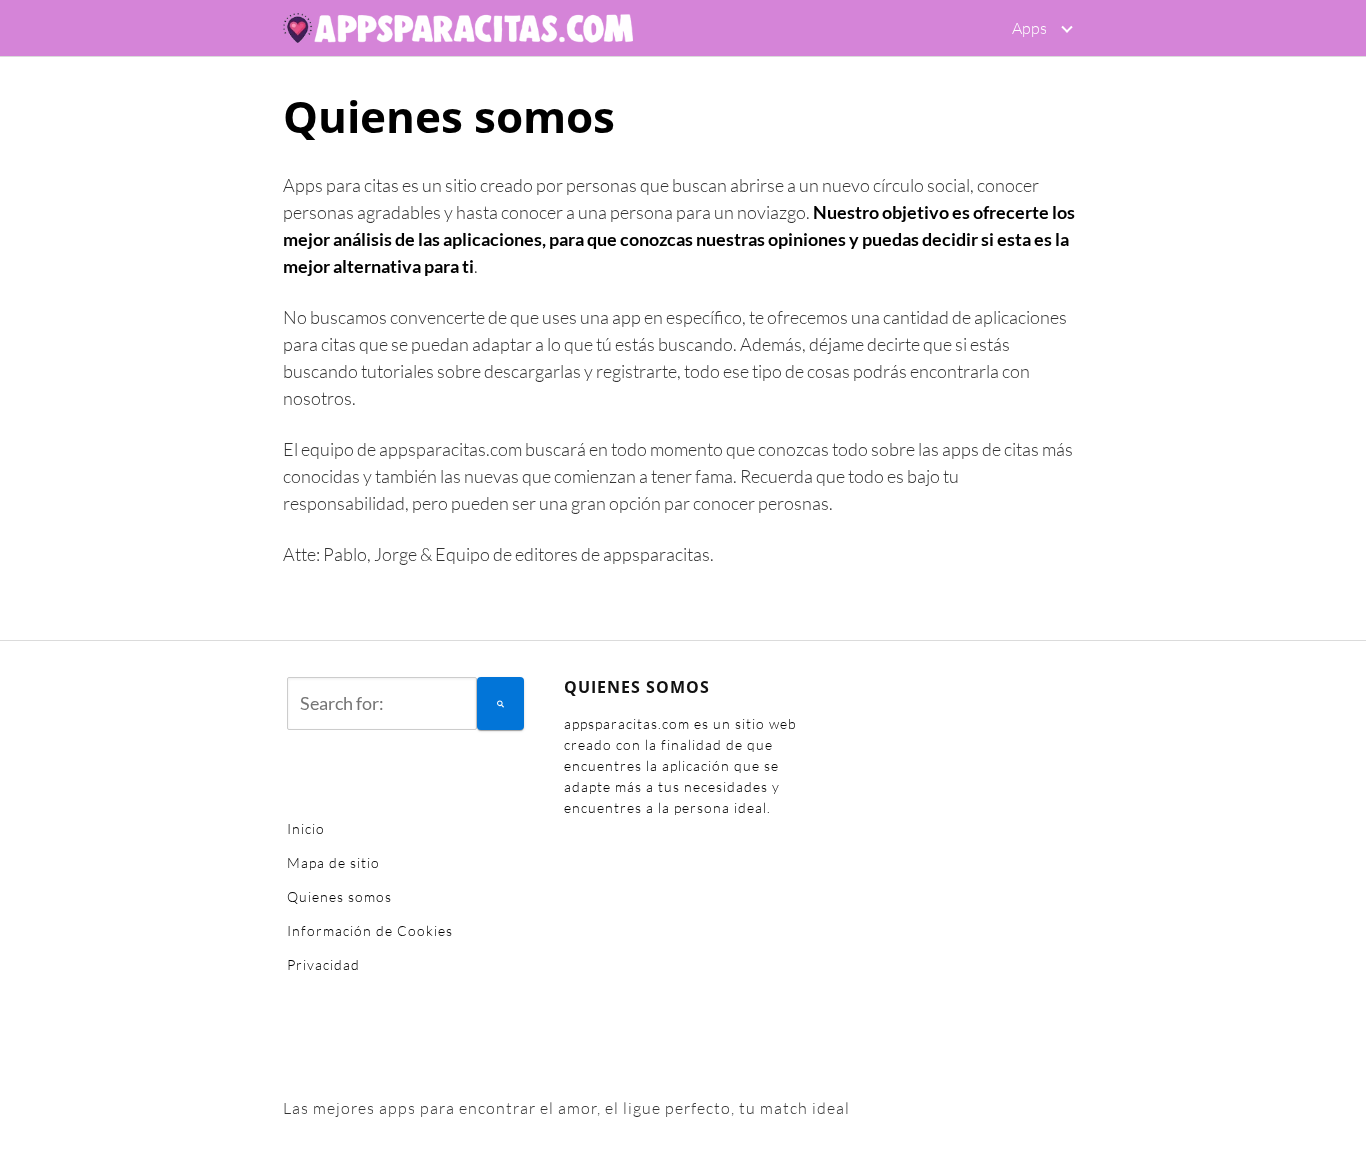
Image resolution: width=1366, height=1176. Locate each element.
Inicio (306, 828)
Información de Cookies (370, 930)
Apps (1029, 28)
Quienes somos (339, 896)
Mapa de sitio (333, 862)
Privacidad (323, 964)
